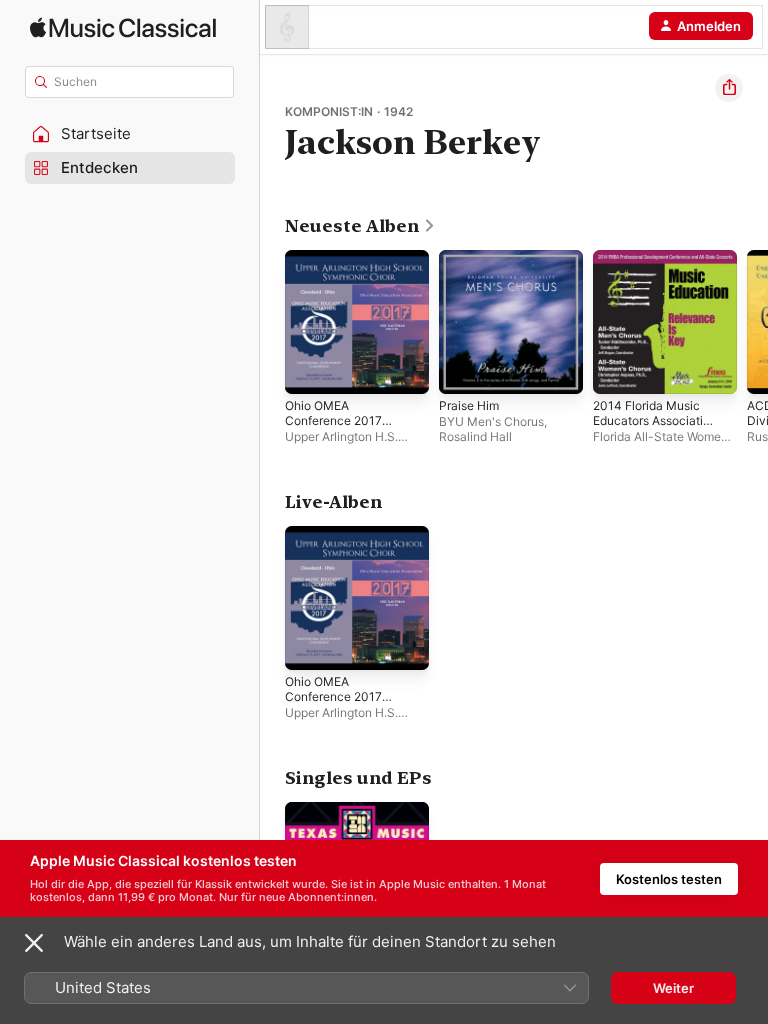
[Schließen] (34, 943)
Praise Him (469, 405)
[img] (123, 27)
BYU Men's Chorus (491, 421)
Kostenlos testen (669, 879)
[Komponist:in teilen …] (729, 88)
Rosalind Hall (475, 436)
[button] (130, 134)
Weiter (673, 988)
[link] (360, 226)
